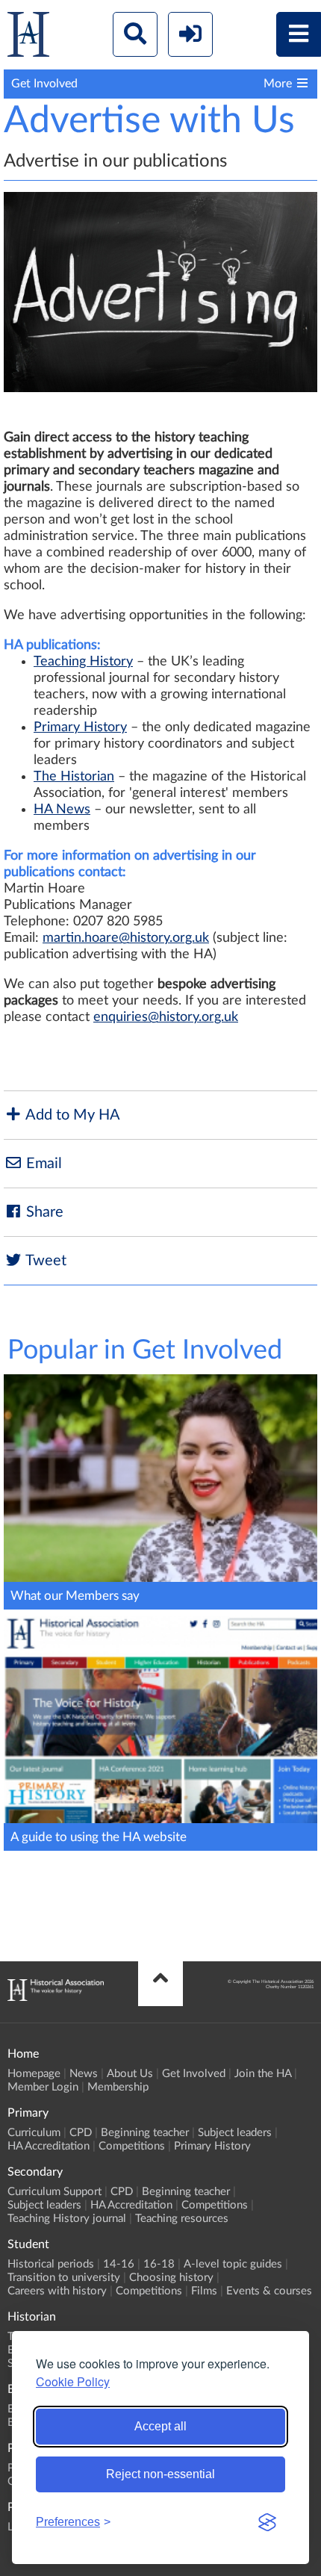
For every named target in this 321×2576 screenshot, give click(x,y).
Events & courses (269, 2291)
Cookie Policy (73, 2381)
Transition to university (64, 2278)
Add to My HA (71, 1115)
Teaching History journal (67, 2219)
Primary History (80, 727)
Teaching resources (182, 2219)
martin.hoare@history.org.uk (126, 938)
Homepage (34, 2074)
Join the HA (263, 2074)
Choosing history (171, 2278)
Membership (118, 2087)
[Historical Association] (28, 38)
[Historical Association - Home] (56, 1997)
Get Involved (194, 2074)
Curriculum (34, 2133)
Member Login (43, 2087)
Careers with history (57, 2291)
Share (43, 1212)
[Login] (190, 34)
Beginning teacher (145, 2133)
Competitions (132, 2146)
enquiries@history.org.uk (166, 1017)
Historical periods (51, 2264)
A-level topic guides (233, 2264)
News (84, 2074)
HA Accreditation (49, 2146)
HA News (62, 810)
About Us (130, 2074)
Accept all (160, 2426)
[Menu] (299, 34)
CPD (81, 2133)
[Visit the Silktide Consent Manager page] (267, 2522)
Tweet (44, 1261)
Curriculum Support (54, 2192)
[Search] (135, 34)
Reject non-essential (160, 2474)
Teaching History (83, 662)
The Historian (74, 777)
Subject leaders (235, 2133)
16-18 (159, 2264)
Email (42, 1164)
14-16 (119, 2264)
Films (204, 2291)
